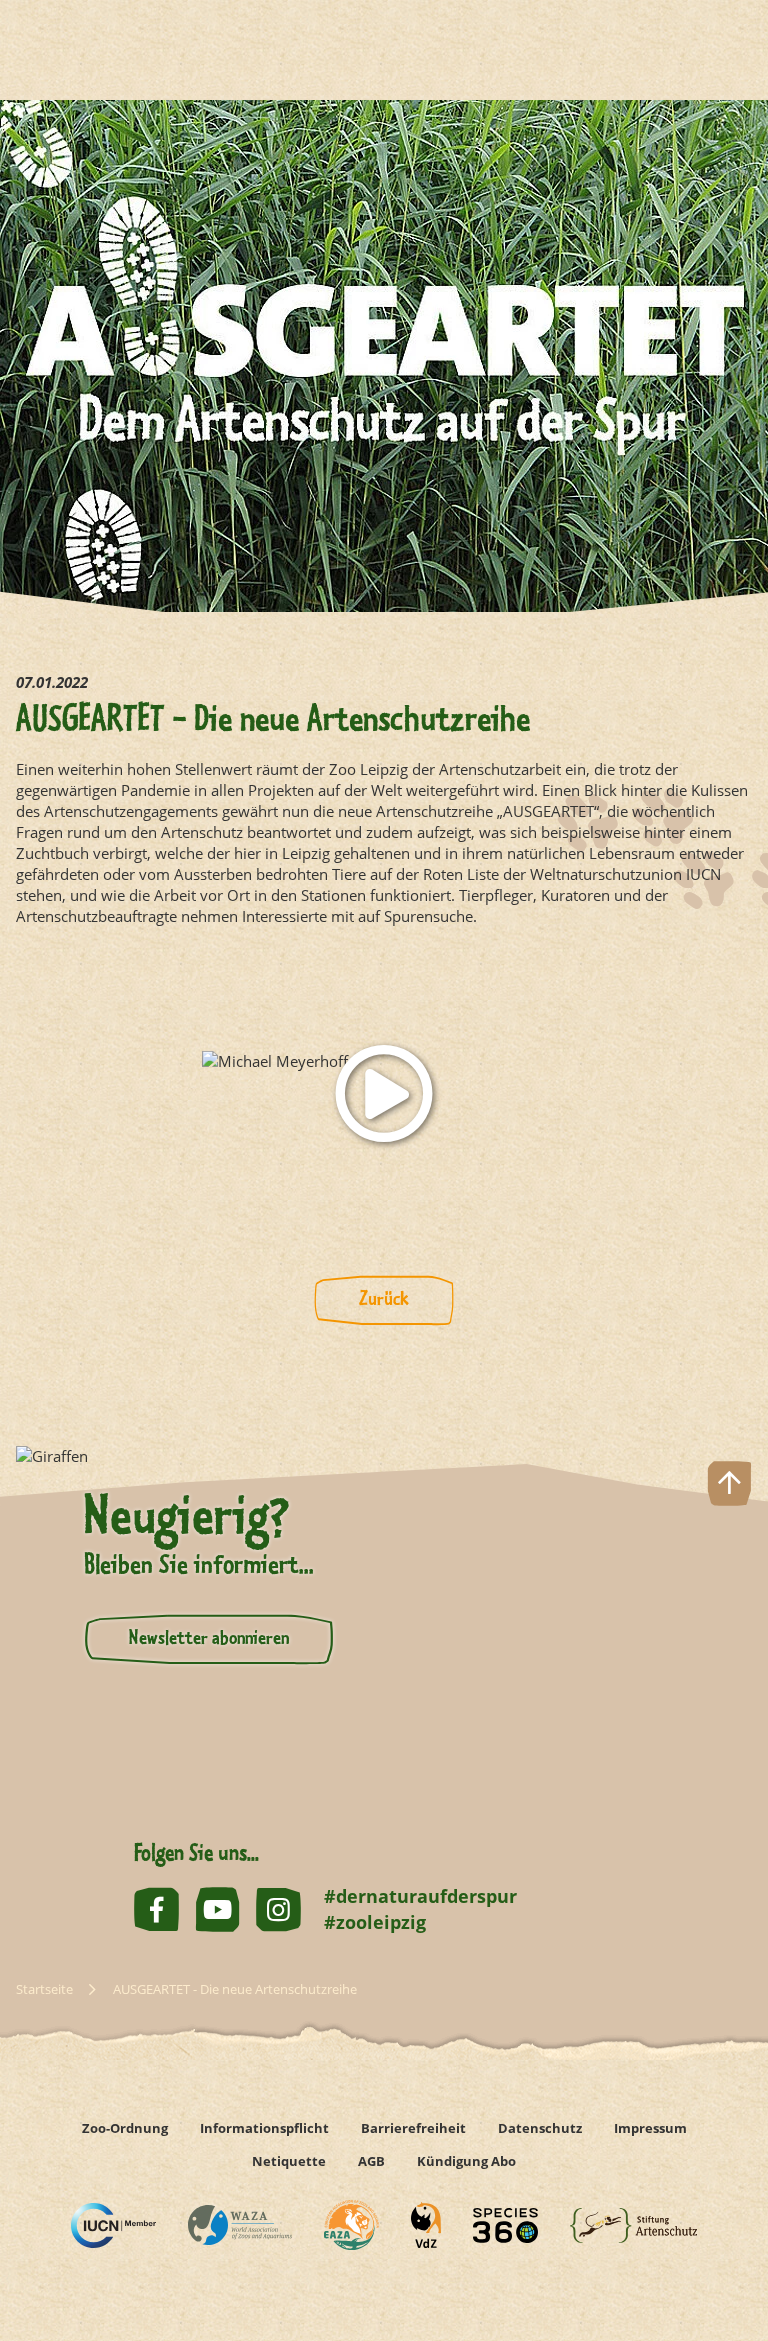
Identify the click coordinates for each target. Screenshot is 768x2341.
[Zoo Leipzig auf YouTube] (217, 1909)
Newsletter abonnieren (209, 1639)
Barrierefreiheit (413, 2128)
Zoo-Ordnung (125, 2128)
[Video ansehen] (384, 1093)
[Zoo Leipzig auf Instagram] (278, 1909)
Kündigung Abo (466, 2161)
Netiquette (289, 2161)
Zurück (384, 1300)
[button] (729, 2254)
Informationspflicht (264, 2128)
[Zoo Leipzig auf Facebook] (156, 1909)
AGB (371, 2161)
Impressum (650, 2128)
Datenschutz (540, 2128)
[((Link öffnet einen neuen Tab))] (113, 2225)
